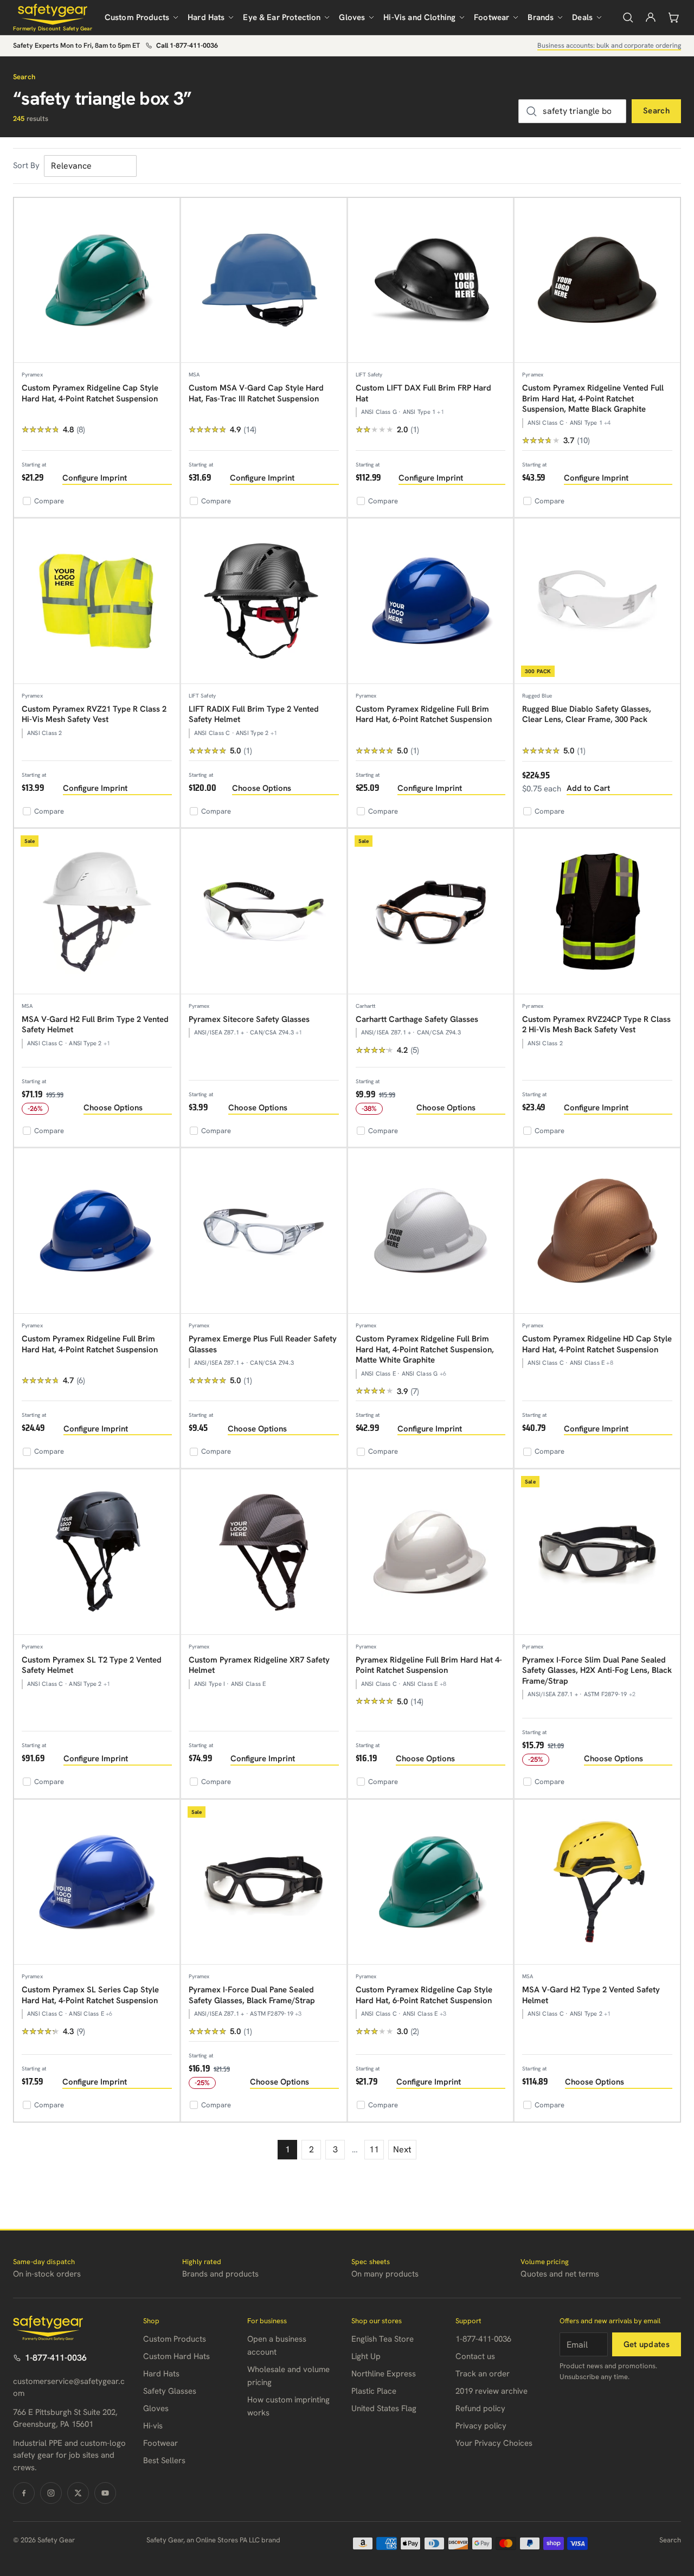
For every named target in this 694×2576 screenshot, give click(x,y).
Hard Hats (206, 17)
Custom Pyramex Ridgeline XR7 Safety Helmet (259, 1665)
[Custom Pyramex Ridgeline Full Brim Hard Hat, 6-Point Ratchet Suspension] (431, 601)
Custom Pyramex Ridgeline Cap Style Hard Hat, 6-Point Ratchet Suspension (424, 1995)
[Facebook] (24, 2493)
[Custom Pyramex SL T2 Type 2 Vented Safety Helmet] (97, 1552)
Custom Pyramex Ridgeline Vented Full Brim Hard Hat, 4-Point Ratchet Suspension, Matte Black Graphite (593, 398)
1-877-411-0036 (56, 2358)
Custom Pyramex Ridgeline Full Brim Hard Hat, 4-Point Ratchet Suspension (90, 1344)
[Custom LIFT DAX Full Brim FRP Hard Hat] (431, 281)
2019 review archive (491, 2391)
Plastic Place (374, 2391)
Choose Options (262, 788)
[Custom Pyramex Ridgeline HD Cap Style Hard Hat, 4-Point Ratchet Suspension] (597, 1231)
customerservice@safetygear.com (69, 2388)
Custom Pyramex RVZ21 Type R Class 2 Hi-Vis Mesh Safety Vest (94, 714)
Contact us (475, 2356)
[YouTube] (105, 2493)
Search (656, 111)
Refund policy (480, 2408)
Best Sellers (164, 2460)
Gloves (352, 17)
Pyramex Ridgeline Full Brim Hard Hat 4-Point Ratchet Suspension (429, 1665)
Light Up (366, 2356)
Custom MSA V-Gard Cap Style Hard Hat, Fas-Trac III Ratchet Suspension (256, 393)
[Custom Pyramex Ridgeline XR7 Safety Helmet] (264, 1552)
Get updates (647, 2344)
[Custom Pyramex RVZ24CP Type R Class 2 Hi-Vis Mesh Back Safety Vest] (597, 912)
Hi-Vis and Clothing (419, 17)
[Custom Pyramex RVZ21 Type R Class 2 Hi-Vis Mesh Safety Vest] (97, 601)
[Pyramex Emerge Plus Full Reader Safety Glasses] (264, 1231)
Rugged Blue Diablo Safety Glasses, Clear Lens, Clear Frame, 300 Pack (587, 714)
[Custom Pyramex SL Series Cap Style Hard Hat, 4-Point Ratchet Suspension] (97, 1883)
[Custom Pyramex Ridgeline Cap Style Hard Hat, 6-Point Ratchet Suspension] (431, 1883)
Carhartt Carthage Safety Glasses (417, 1019)
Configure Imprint (95, 478)
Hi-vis (153, 2426)
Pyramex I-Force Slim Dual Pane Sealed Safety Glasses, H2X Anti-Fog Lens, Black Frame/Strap (597, 1670)
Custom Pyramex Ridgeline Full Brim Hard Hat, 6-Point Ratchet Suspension (424, 714)
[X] (78, 2493)
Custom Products (137, 17)
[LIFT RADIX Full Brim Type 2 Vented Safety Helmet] (264, 601)
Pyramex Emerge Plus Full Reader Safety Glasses (263, 1344)
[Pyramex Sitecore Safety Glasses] (264, 912)
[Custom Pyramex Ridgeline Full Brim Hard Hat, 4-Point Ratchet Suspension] (97, 1231)
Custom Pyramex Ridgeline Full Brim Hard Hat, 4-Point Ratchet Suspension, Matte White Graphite (425, 1349)
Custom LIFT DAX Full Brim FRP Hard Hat (423, 393)
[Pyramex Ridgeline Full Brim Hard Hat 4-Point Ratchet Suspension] (431, 1552)
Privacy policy (481, 2426)
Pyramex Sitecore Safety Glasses (249, 1019)
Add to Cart (588, 788)
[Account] (651, 17)
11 (374, 2149)
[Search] (628, 17)
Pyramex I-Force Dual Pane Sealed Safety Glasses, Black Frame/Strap (252, 1995)
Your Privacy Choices (494, 2443)
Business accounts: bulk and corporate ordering (609, 45)
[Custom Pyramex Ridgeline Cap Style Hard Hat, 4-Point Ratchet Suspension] (97, 281)
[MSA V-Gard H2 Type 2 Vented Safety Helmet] (597, 1883)
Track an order (483, 2374)
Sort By (26, 165)
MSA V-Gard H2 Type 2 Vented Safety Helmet (591, 1995)
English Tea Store (383, 2339)
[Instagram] (51, 2493)
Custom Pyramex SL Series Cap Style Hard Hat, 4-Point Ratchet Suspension (90, 1995)
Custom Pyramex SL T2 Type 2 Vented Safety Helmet (92, 1665)
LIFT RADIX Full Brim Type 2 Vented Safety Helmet (254, 714)
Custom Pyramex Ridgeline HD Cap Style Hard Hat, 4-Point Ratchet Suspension (597, 1344)
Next (402, 2149)
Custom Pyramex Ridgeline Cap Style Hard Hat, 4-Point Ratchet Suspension (90, 393)
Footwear (491, 17)
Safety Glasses (170, 2391)
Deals (582, 17)
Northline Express (384, 2374)
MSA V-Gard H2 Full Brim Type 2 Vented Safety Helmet (95, 1025)
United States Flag (384, 2408)
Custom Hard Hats (176, 2356)
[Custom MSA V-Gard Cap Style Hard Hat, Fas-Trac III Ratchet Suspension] (264, 281)
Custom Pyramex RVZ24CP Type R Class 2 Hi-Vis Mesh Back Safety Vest (596, 1025)
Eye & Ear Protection (282, 17)
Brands (541, 17)
